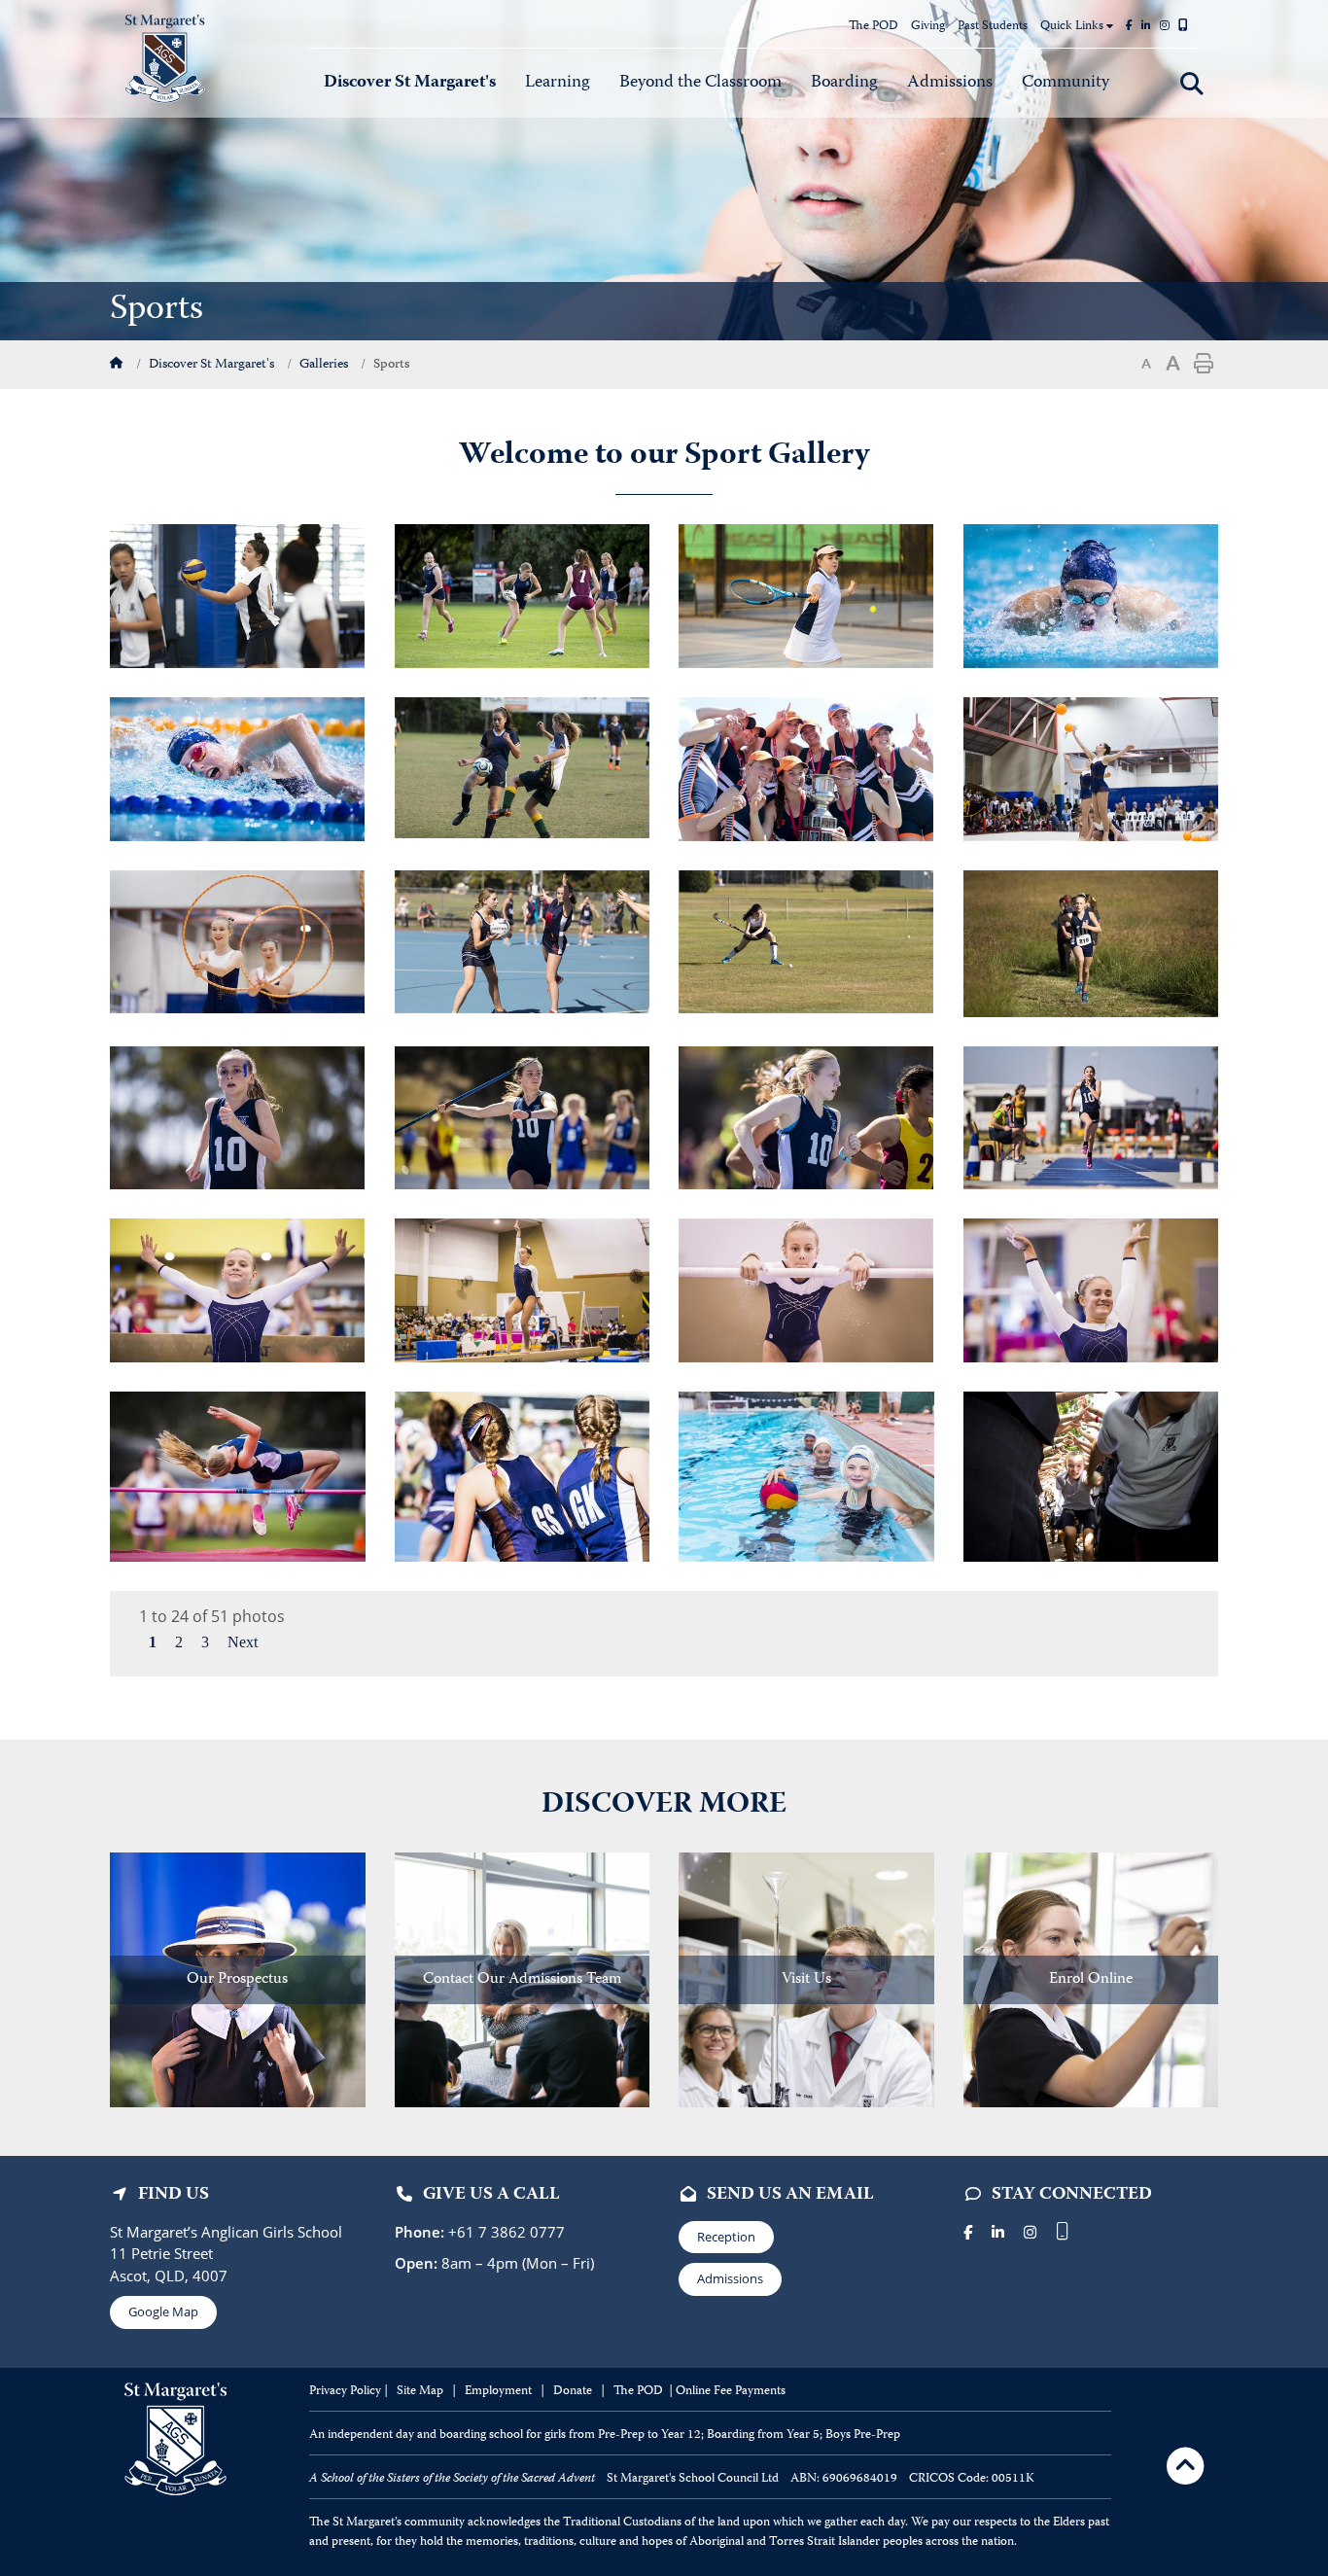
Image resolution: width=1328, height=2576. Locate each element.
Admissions (730, 2278)
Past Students (993, 27)
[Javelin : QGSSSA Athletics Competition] (522, 1116)
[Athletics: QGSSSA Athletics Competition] (237, 1116)
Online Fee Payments (731, 2392)
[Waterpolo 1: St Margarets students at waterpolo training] (806, 1475)
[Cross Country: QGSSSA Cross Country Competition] (1091, 941)
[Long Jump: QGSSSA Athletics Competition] (1091, 1116)
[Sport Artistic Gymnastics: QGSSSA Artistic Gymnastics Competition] (806, 1288)
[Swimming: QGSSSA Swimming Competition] (1091, 594)
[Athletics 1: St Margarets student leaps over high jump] (238, 1475)
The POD (874, 27)
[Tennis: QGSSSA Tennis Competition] (806, 594)
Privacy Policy (345, 2392)
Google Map (163, 2311)
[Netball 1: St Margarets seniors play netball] (523, 1475)
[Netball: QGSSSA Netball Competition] (522, 940)
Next (243, 1642)
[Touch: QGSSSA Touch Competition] (522, 594)
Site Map (420, 2392)
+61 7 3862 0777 (505, 2232)
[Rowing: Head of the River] (806, 767)
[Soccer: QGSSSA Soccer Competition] (523, 766)
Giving (928, 27)
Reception (726, 2237)
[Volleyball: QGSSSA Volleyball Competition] (237, 594)
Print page (1204, 364)
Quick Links (1073, 27)
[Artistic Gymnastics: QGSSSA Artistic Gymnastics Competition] (237, 1288)
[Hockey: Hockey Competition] (806, 940)
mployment (503, 2392)
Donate (574, 2392)
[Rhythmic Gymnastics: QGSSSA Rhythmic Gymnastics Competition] (237, 940)
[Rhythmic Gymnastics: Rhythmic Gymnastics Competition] (1091, 767)
